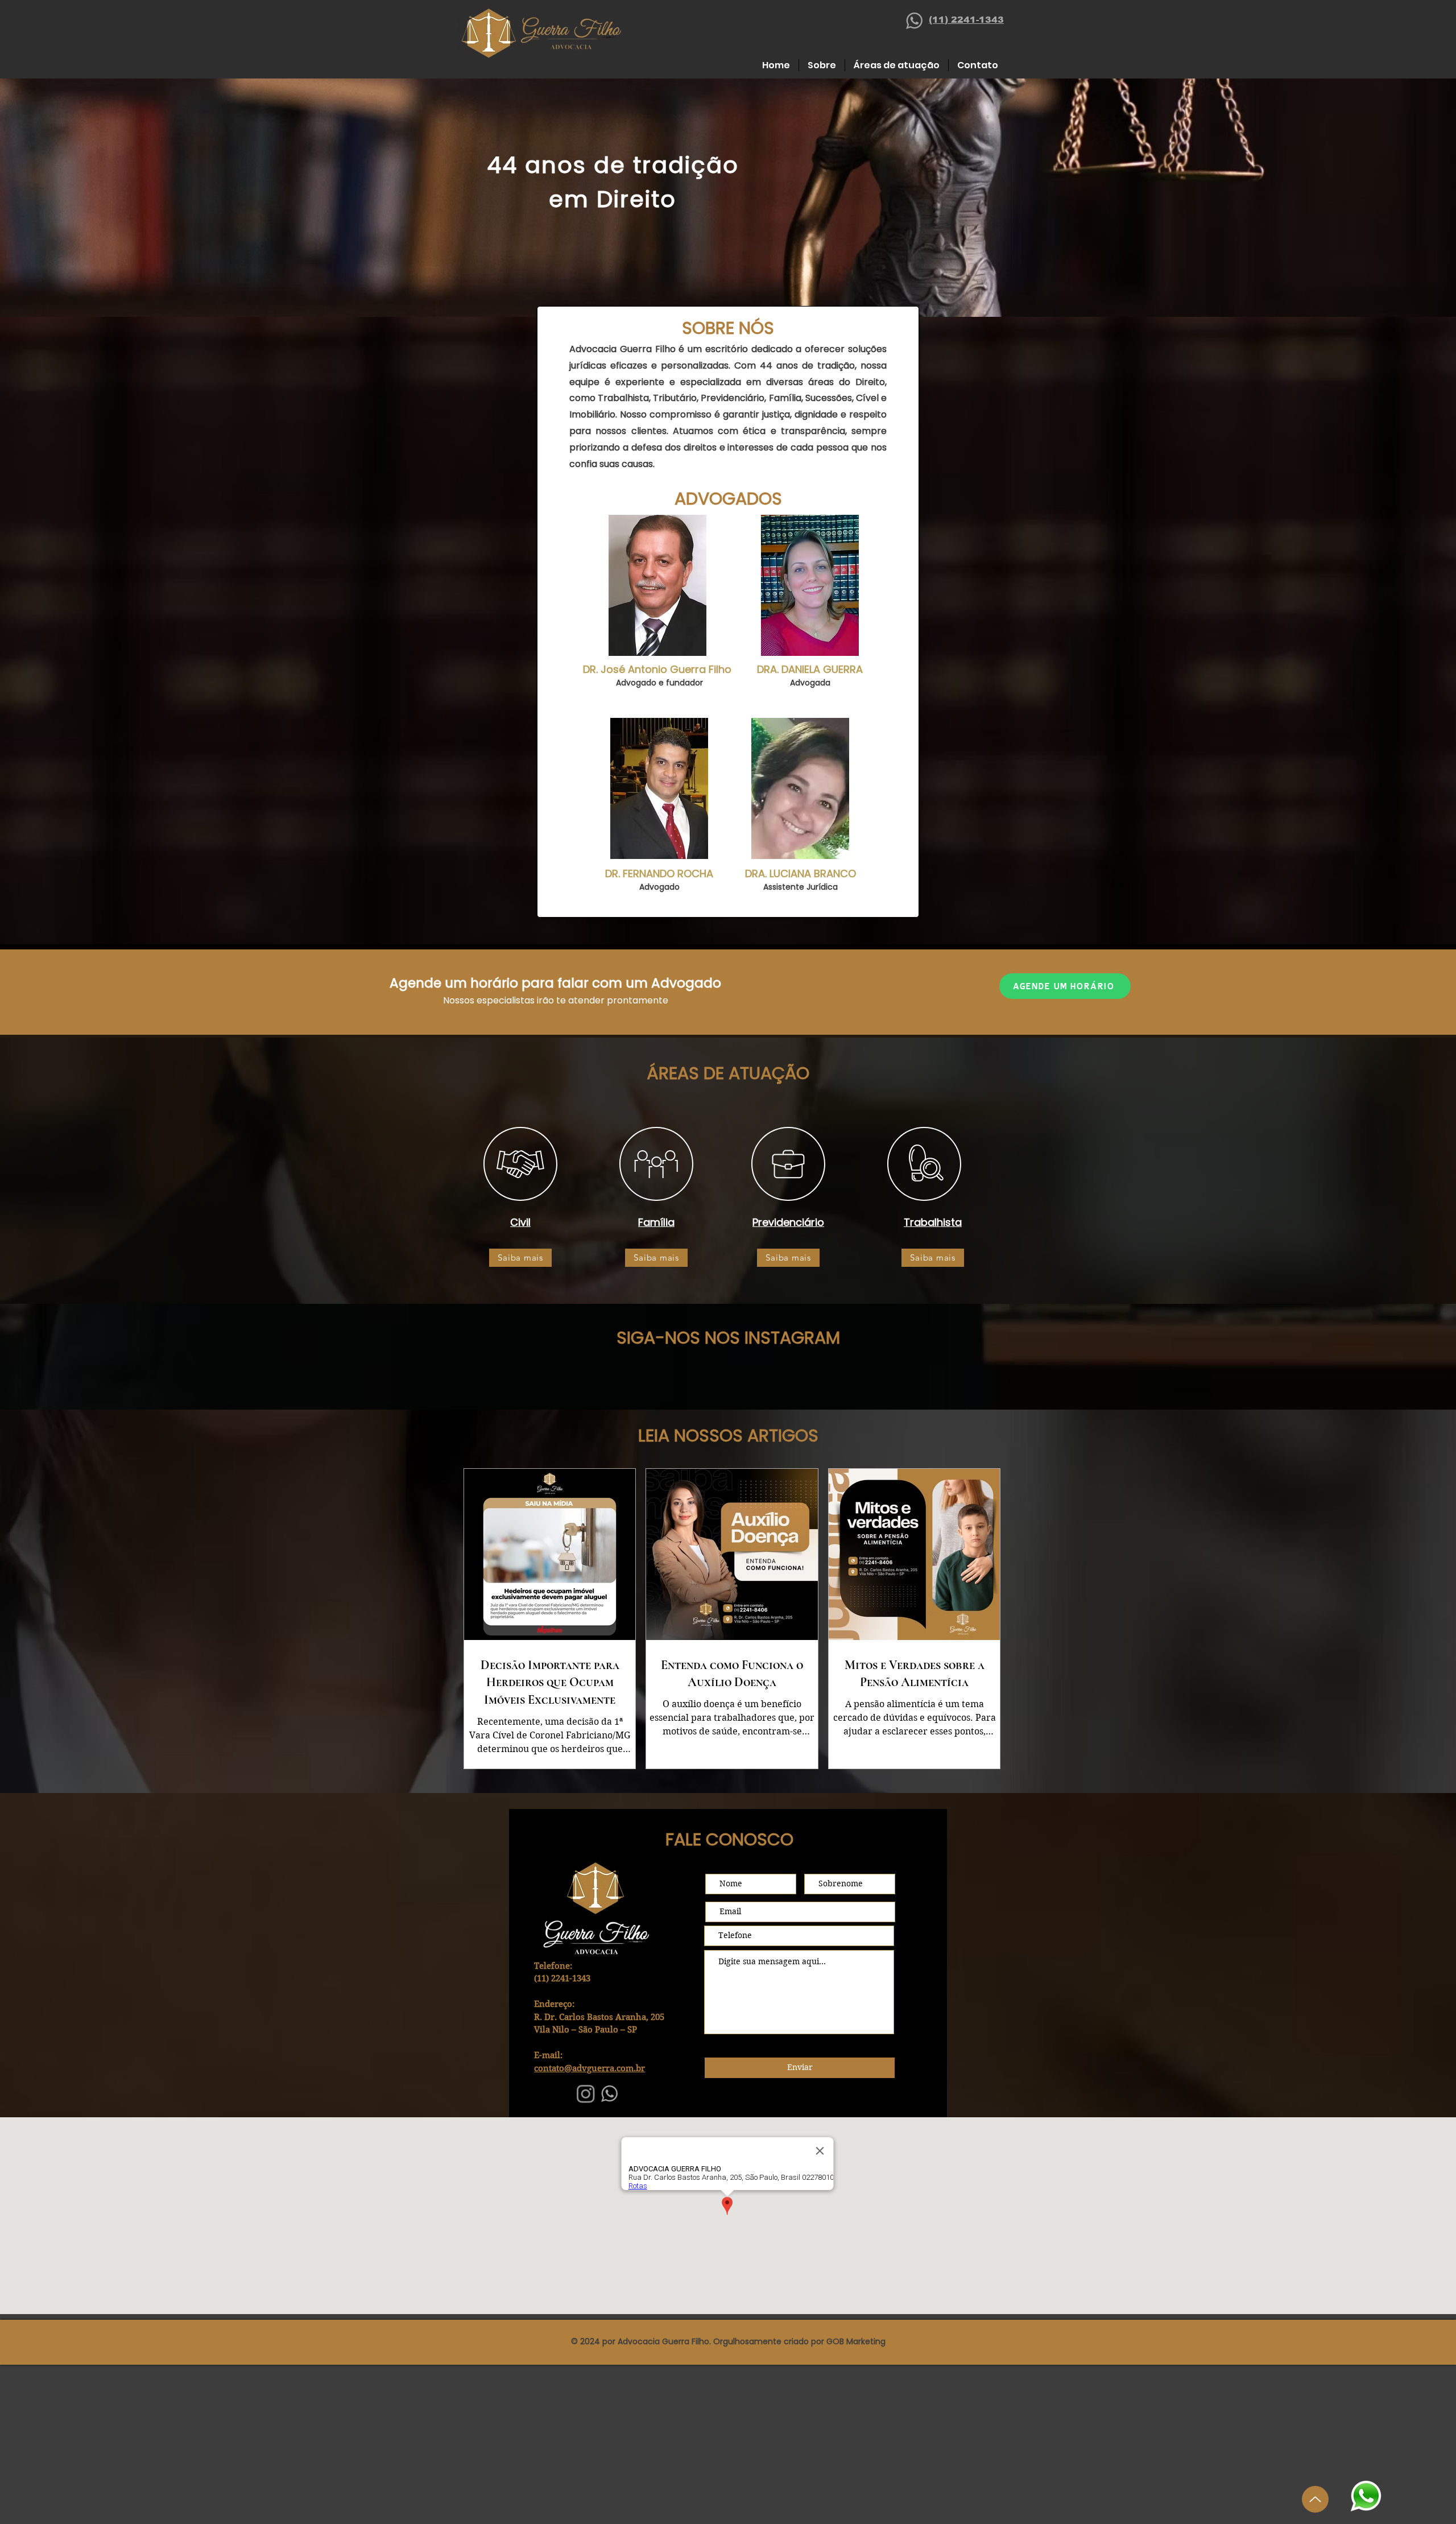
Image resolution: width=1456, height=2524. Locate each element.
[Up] (1315, 2499)
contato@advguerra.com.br (590, 2068)
